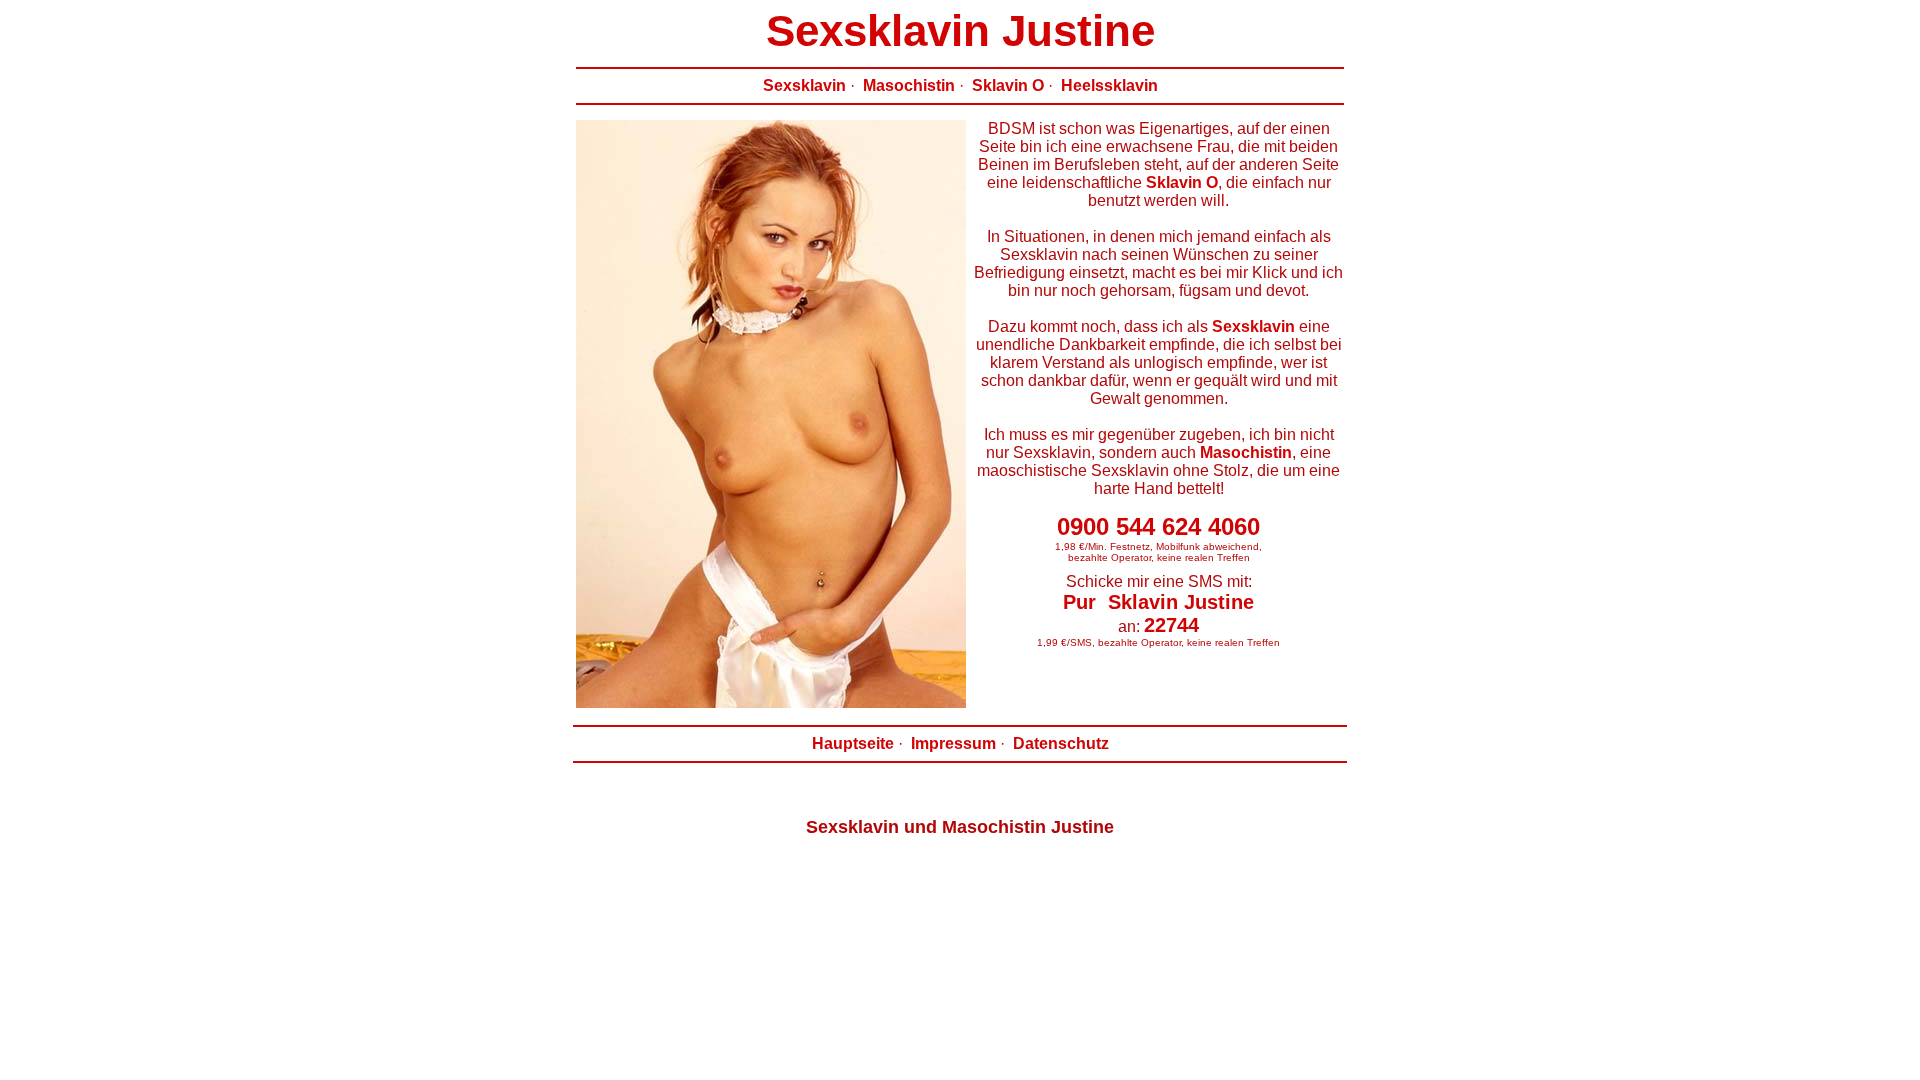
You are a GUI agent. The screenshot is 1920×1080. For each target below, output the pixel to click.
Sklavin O (1008, 85)
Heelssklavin (1109, 85)
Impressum (953, 743)
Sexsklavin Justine (960, 30)
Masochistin (909, 85)
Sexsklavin (804, 85)
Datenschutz (1061, 743)
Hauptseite (853, 743)
